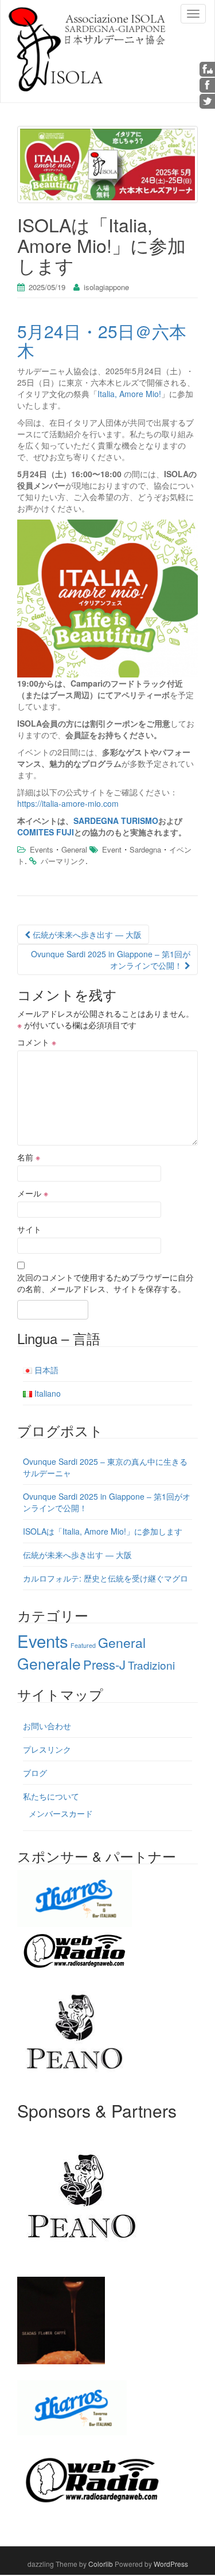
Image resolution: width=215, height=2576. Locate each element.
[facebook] (208, 84)
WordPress (171, 2564)
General (74, 849)
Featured (83, 1645)
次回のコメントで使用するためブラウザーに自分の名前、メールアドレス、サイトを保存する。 (105, 1283)
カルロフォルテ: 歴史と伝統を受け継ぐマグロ (105, 1578)
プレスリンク (47, 1749)
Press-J (104, 1664)
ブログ (35, 1773)
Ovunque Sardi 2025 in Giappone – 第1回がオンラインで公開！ (111, 960)
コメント (37, 1042)
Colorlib (101, 2564)
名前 (29, 1157)
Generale (49, 1663)
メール (33, 1193)
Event (112, 849)
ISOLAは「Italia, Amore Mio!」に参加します (103, 1531)
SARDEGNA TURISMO (116, 821)
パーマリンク (63, 861)
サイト (29, 1229)
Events (42, 849)
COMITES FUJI (46, 832)
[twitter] (208, 100)
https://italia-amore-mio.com (68, 803)
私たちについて (51, 1796)
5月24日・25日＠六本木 (102, 340)
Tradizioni (151, 1665)
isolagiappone (106, 287)
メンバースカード (61, 1813)
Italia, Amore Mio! (129, 394)
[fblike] (208, 68)
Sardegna (145, 849)
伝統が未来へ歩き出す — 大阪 (86, 934)
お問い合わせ (47, 1726)
